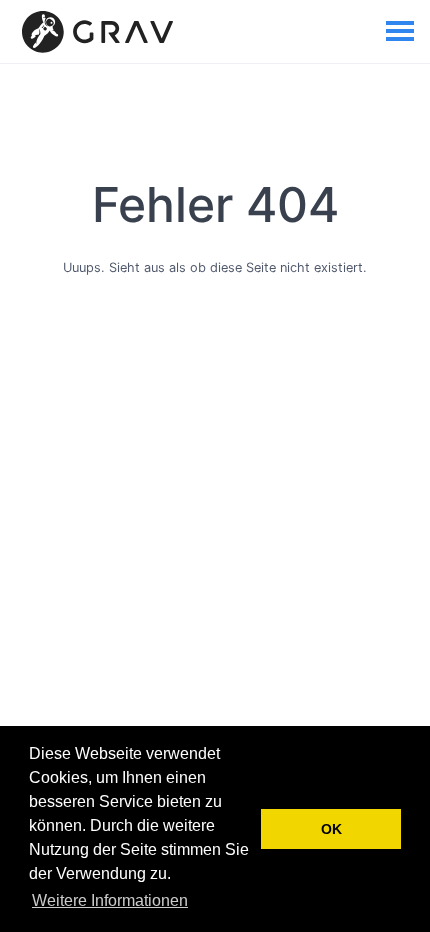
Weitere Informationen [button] (110, 900)
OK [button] (331, 829)
